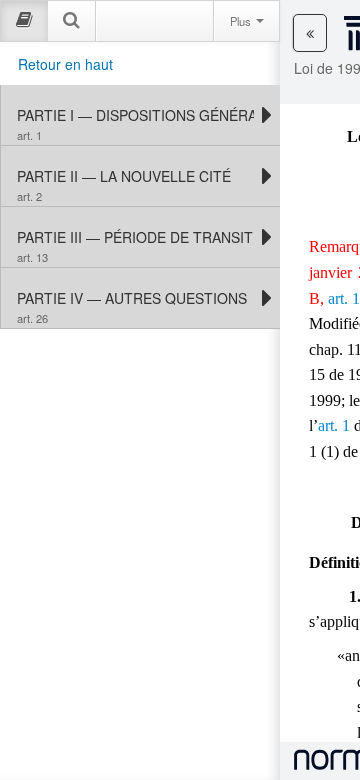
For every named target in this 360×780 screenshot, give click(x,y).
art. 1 (344, 298)
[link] (135, 115)
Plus (242, 21)
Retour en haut (65, 64)
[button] (310, 33)
